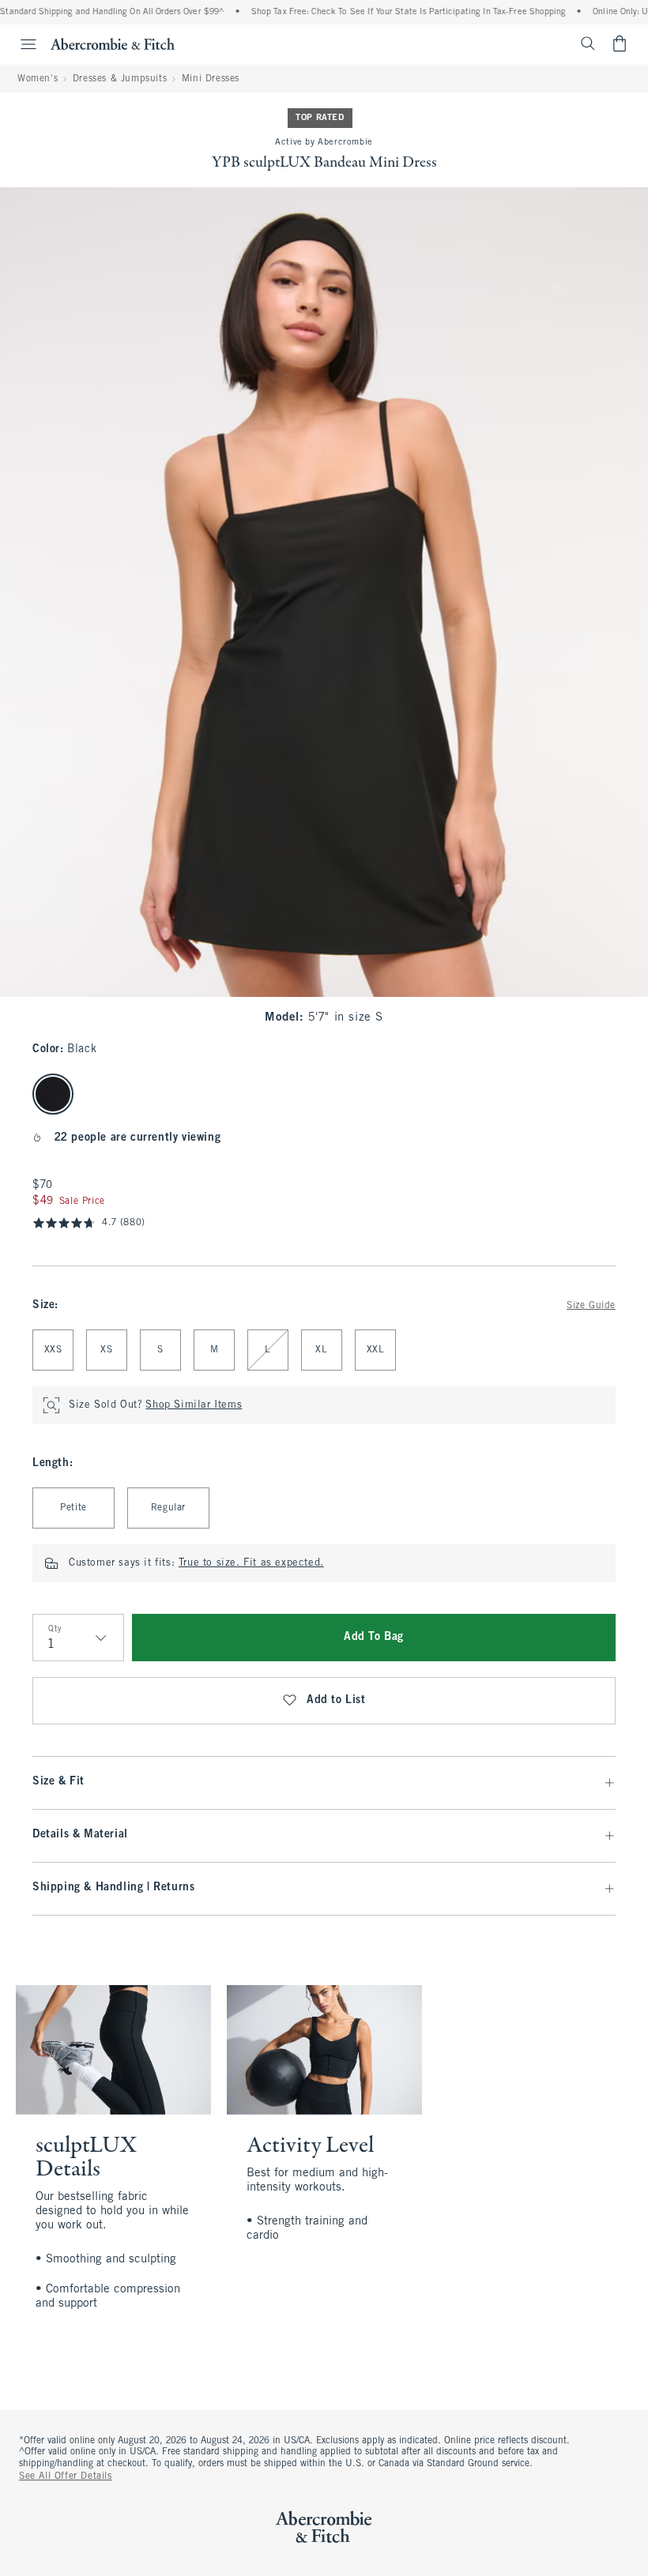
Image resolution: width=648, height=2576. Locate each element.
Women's (38, 79)
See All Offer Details (66, 2476)
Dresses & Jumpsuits (120, 79)
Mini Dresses (211, 79)
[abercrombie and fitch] (113, 43)
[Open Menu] (21, 44)
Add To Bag (374, 1637)
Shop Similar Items (194, 1405)
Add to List (336, 1700)
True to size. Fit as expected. (251, 1563)
